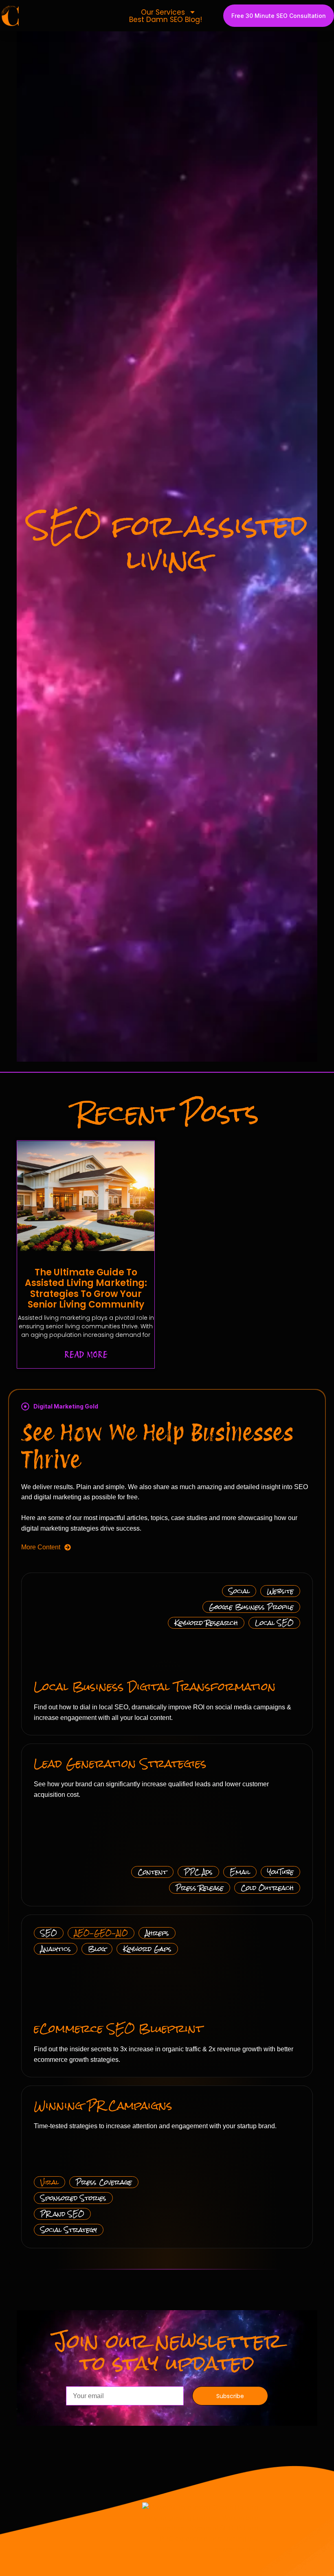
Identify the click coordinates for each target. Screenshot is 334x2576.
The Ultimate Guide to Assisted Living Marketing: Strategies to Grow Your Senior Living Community (86, 1288)
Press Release (200, 1888)
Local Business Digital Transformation (155, 1687)
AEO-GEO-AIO (101, 1933)
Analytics (56, 1949)
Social (239, 1591)
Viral (49, 2182)
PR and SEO (62, 2214)
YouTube (280, 1872)
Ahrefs (157, 1933)
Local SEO (274, 1623)
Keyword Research (206, 1623)
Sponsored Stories (73, 2198)
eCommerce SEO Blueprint (118, 2028)
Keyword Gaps (147, 1949)
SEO (49, 1933)
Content (152, 1872)
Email (240, 1872)
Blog (97, 1949)
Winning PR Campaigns (103, 2105)
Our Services (163, 12)
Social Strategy (69, 2230)
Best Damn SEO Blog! (166, 20)
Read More (86, 1355)
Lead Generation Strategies (120, 1763)
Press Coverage (104, 2182)
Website (280, 1591)
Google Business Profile (251, 1607)
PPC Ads (198, 1872)
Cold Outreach (267, 1888)
